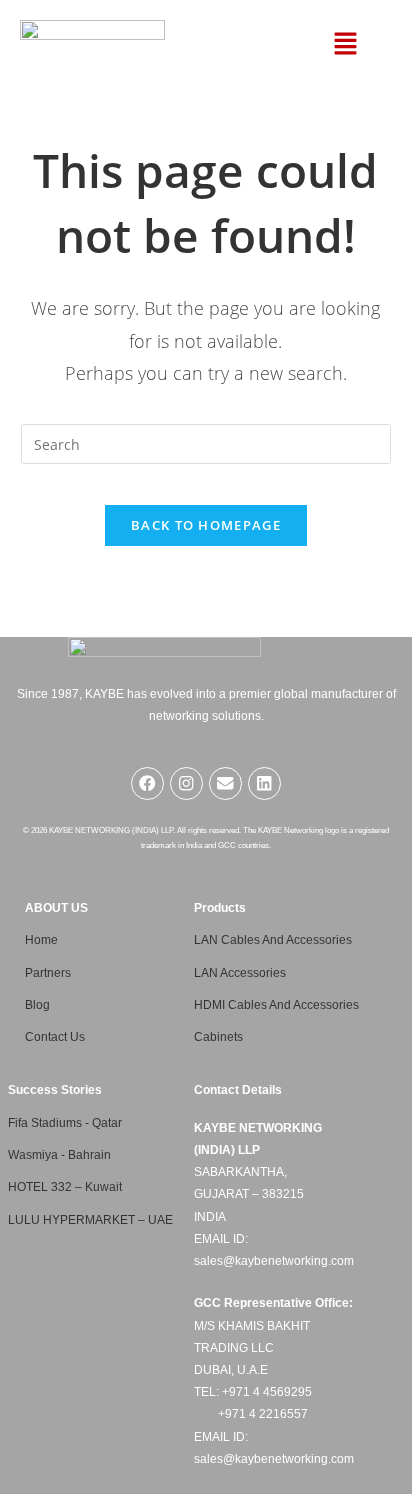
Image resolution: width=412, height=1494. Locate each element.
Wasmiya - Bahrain (59, 1155)
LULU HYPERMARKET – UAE (90, 1220)
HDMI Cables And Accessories (276, 1005)
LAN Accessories (240, 973)
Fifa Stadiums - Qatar (65, 1123)
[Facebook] (147, 783)
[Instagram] (186, 783)
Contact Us (55, 1037)
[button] (346, 44)
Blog (37, 1005)
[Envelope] (225, 783)
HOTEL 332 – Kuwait (65, 1187)
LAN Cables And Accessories (273, 940)
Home (41, 940)
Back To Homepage (206, 525)
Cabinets (218, 1037)
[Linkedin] (264, 783)
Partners (48, 973)
